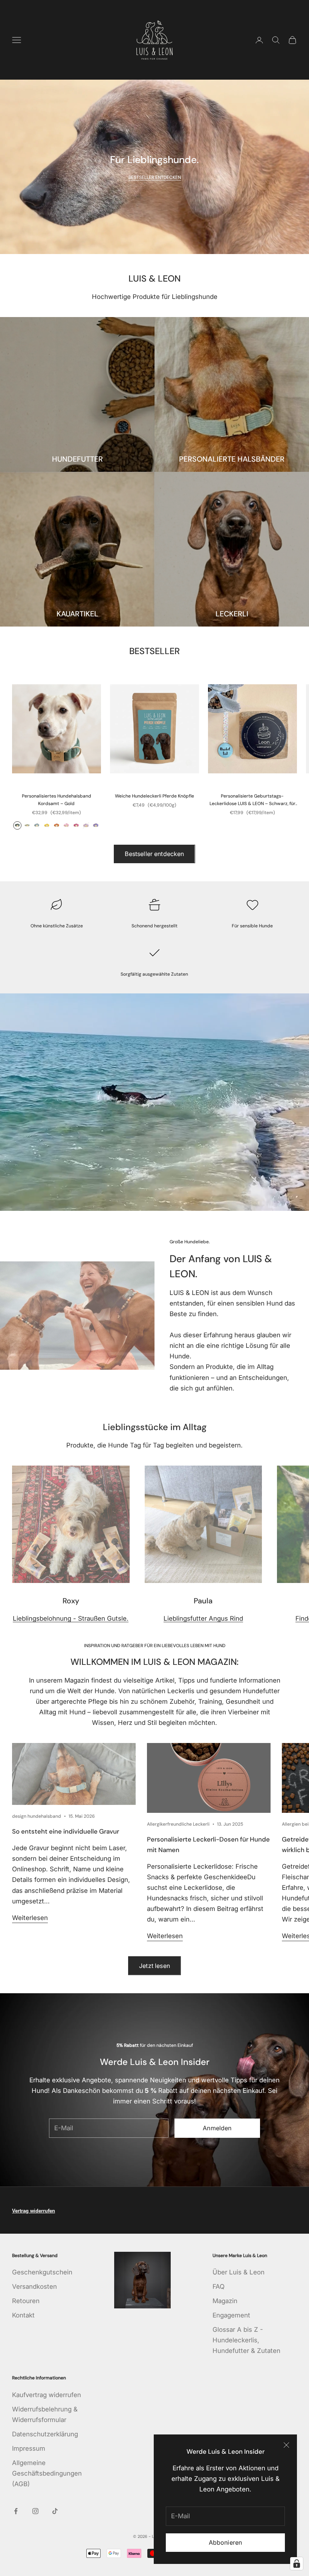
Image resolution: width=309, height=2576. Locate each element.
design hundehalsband (37, 1816)
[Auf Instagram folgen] (35, 2511)
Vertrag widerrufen (34, 2211)
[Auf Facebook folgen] (16, 2511)
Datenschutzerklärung (45, 2434)
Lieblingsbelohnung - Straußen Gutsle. (71, 1618)
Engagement (231, 2315)
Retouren (26, 2301)
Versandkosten (34, 2287)
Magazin (225, 2301)
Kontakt (23, 2315)
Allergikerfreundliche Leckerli (178, 1824)
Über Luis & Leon (239, 2272)
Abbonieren (226, 2542)
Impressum (29, 2448)
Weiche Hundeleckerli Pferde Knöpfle (154, 796)
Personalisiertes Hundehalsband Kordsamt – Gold (57, 800)
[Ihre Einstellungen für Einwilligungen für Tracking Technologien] (297, 2564)
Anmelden (217, 2128)
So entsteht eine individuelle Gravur (66, 1831)
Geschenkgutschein (42, 2272)
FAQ (219, 2287)
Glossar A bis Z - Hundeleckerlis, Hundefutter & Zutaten (246, 2340)
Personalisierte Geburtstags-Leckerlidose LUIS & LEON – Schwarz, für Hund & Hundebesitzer (252, 800)
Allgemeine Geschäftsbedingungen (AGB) (47, 2473)
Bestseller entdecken (154, 854)
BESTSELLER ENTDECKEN (155, 177)
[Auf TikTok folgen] (55, 2511)
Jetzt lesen (154, 1966)
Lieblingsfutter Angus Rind (203, 1618)
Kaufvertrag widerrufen (47, 2395)
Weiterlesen (30, 1918)
